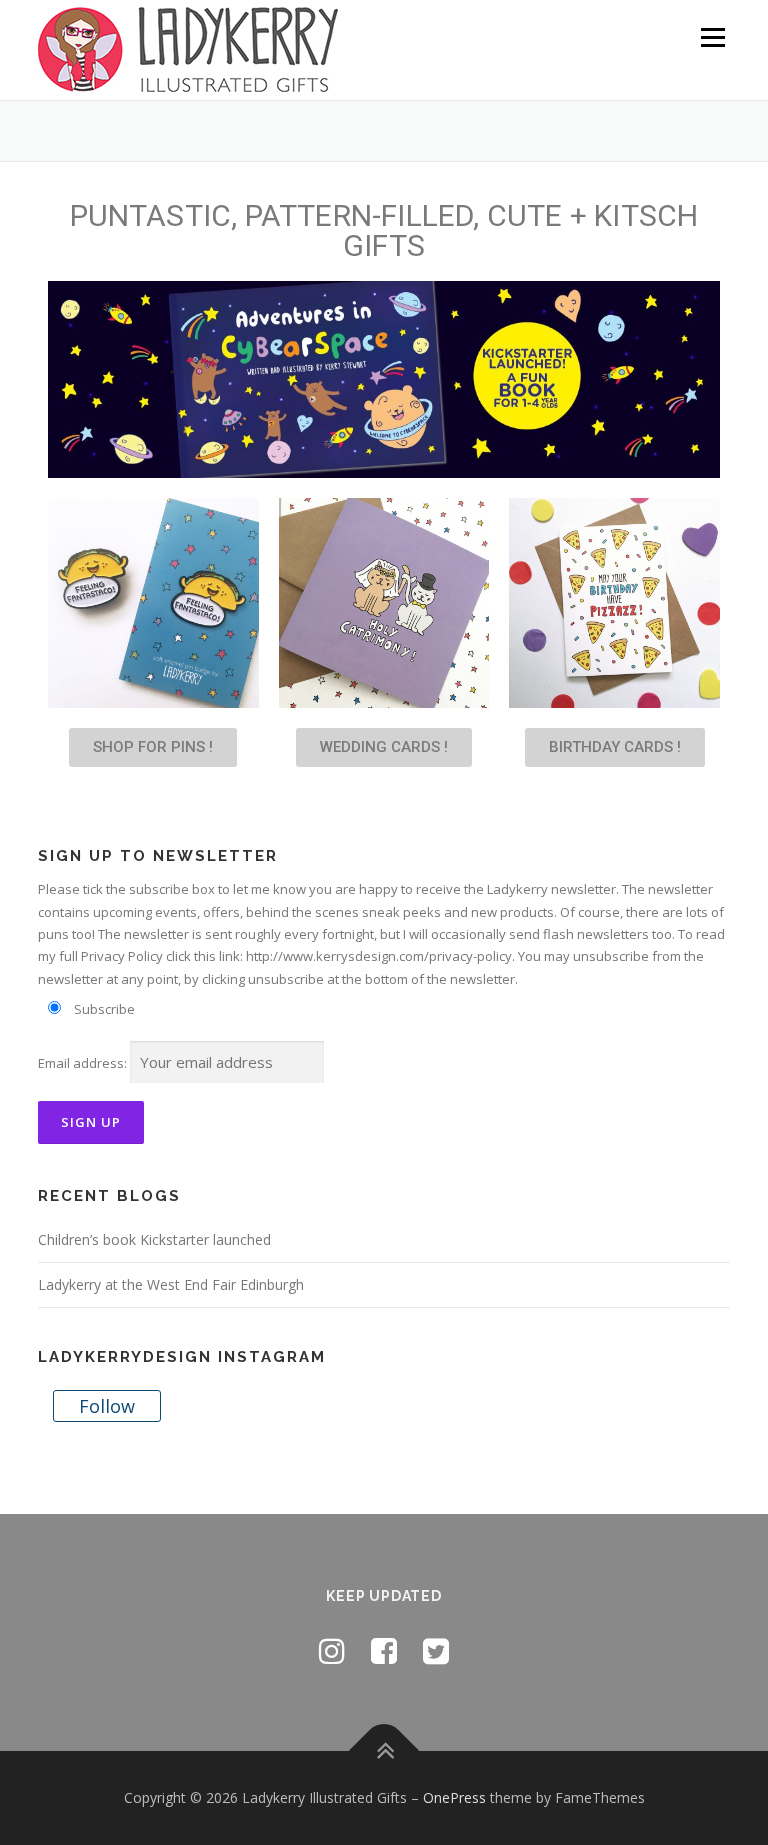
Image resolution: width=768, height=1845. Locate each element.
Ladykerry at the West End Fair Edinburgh (171, 1284)
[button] (153, 747)
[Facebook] (384, 1650)
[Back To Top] (384, 1751)
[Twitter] (436, 1650)
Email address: (82, 1063)
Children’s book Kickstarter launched (154, 1239)
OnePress (454, 1797)
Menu (712, 37)
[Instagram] (332, 1650)
